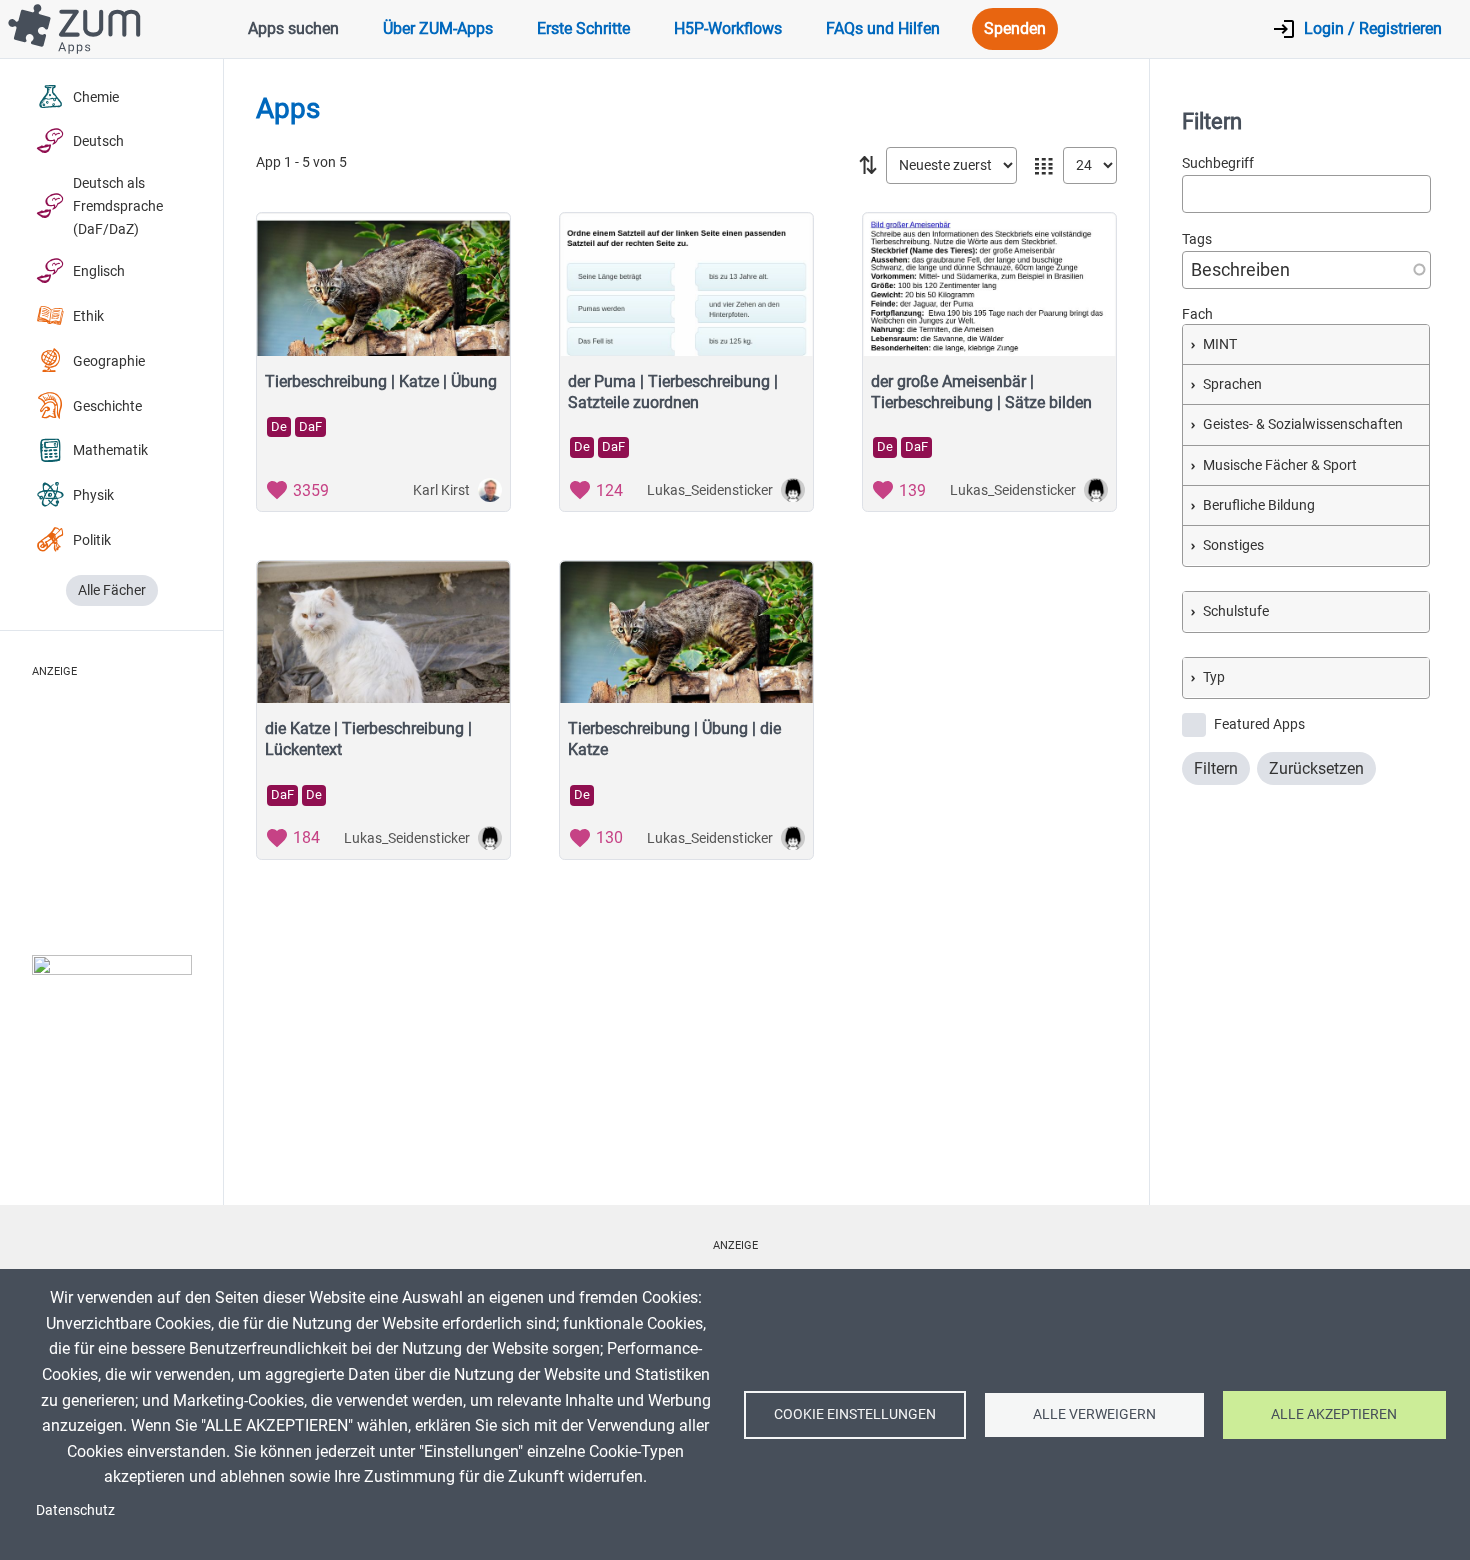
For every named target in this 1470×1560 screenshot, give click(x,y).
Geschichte (107, 406)
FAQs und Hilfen (883, 28)
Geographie (109, 361)
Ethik (88, 316)
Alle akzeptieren (1334, 1414)
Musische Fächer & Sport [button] (1280, 464)
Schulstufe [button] (1236, 610)
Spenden (1015, 28)
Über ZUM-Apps (438, 28)
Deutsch (98, 141)
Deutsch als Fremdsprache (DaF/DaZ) (118, 206)
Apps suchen (293, 28)
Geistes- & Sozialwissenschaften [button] (1303, 424)
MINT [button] (1220, 344)
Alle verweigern (1094, 1414)
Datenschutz (75, 1510)
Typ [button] (1214, 676)
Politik (92, 540)
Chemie (96, 97)
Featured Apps (1259, 723)
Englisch (99, 271)
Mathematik (110, 450)
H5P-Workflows (728, 28)
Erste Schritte (583, 28)
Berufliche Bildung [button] (1259, 504)
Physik (93, 495)
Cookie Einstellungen (855, 1414)
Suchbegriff (1218, 163)
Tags (1197, 238)
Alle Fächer (112, 590)
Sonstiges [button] (1233, 544)
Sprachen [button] (1232, 384)
